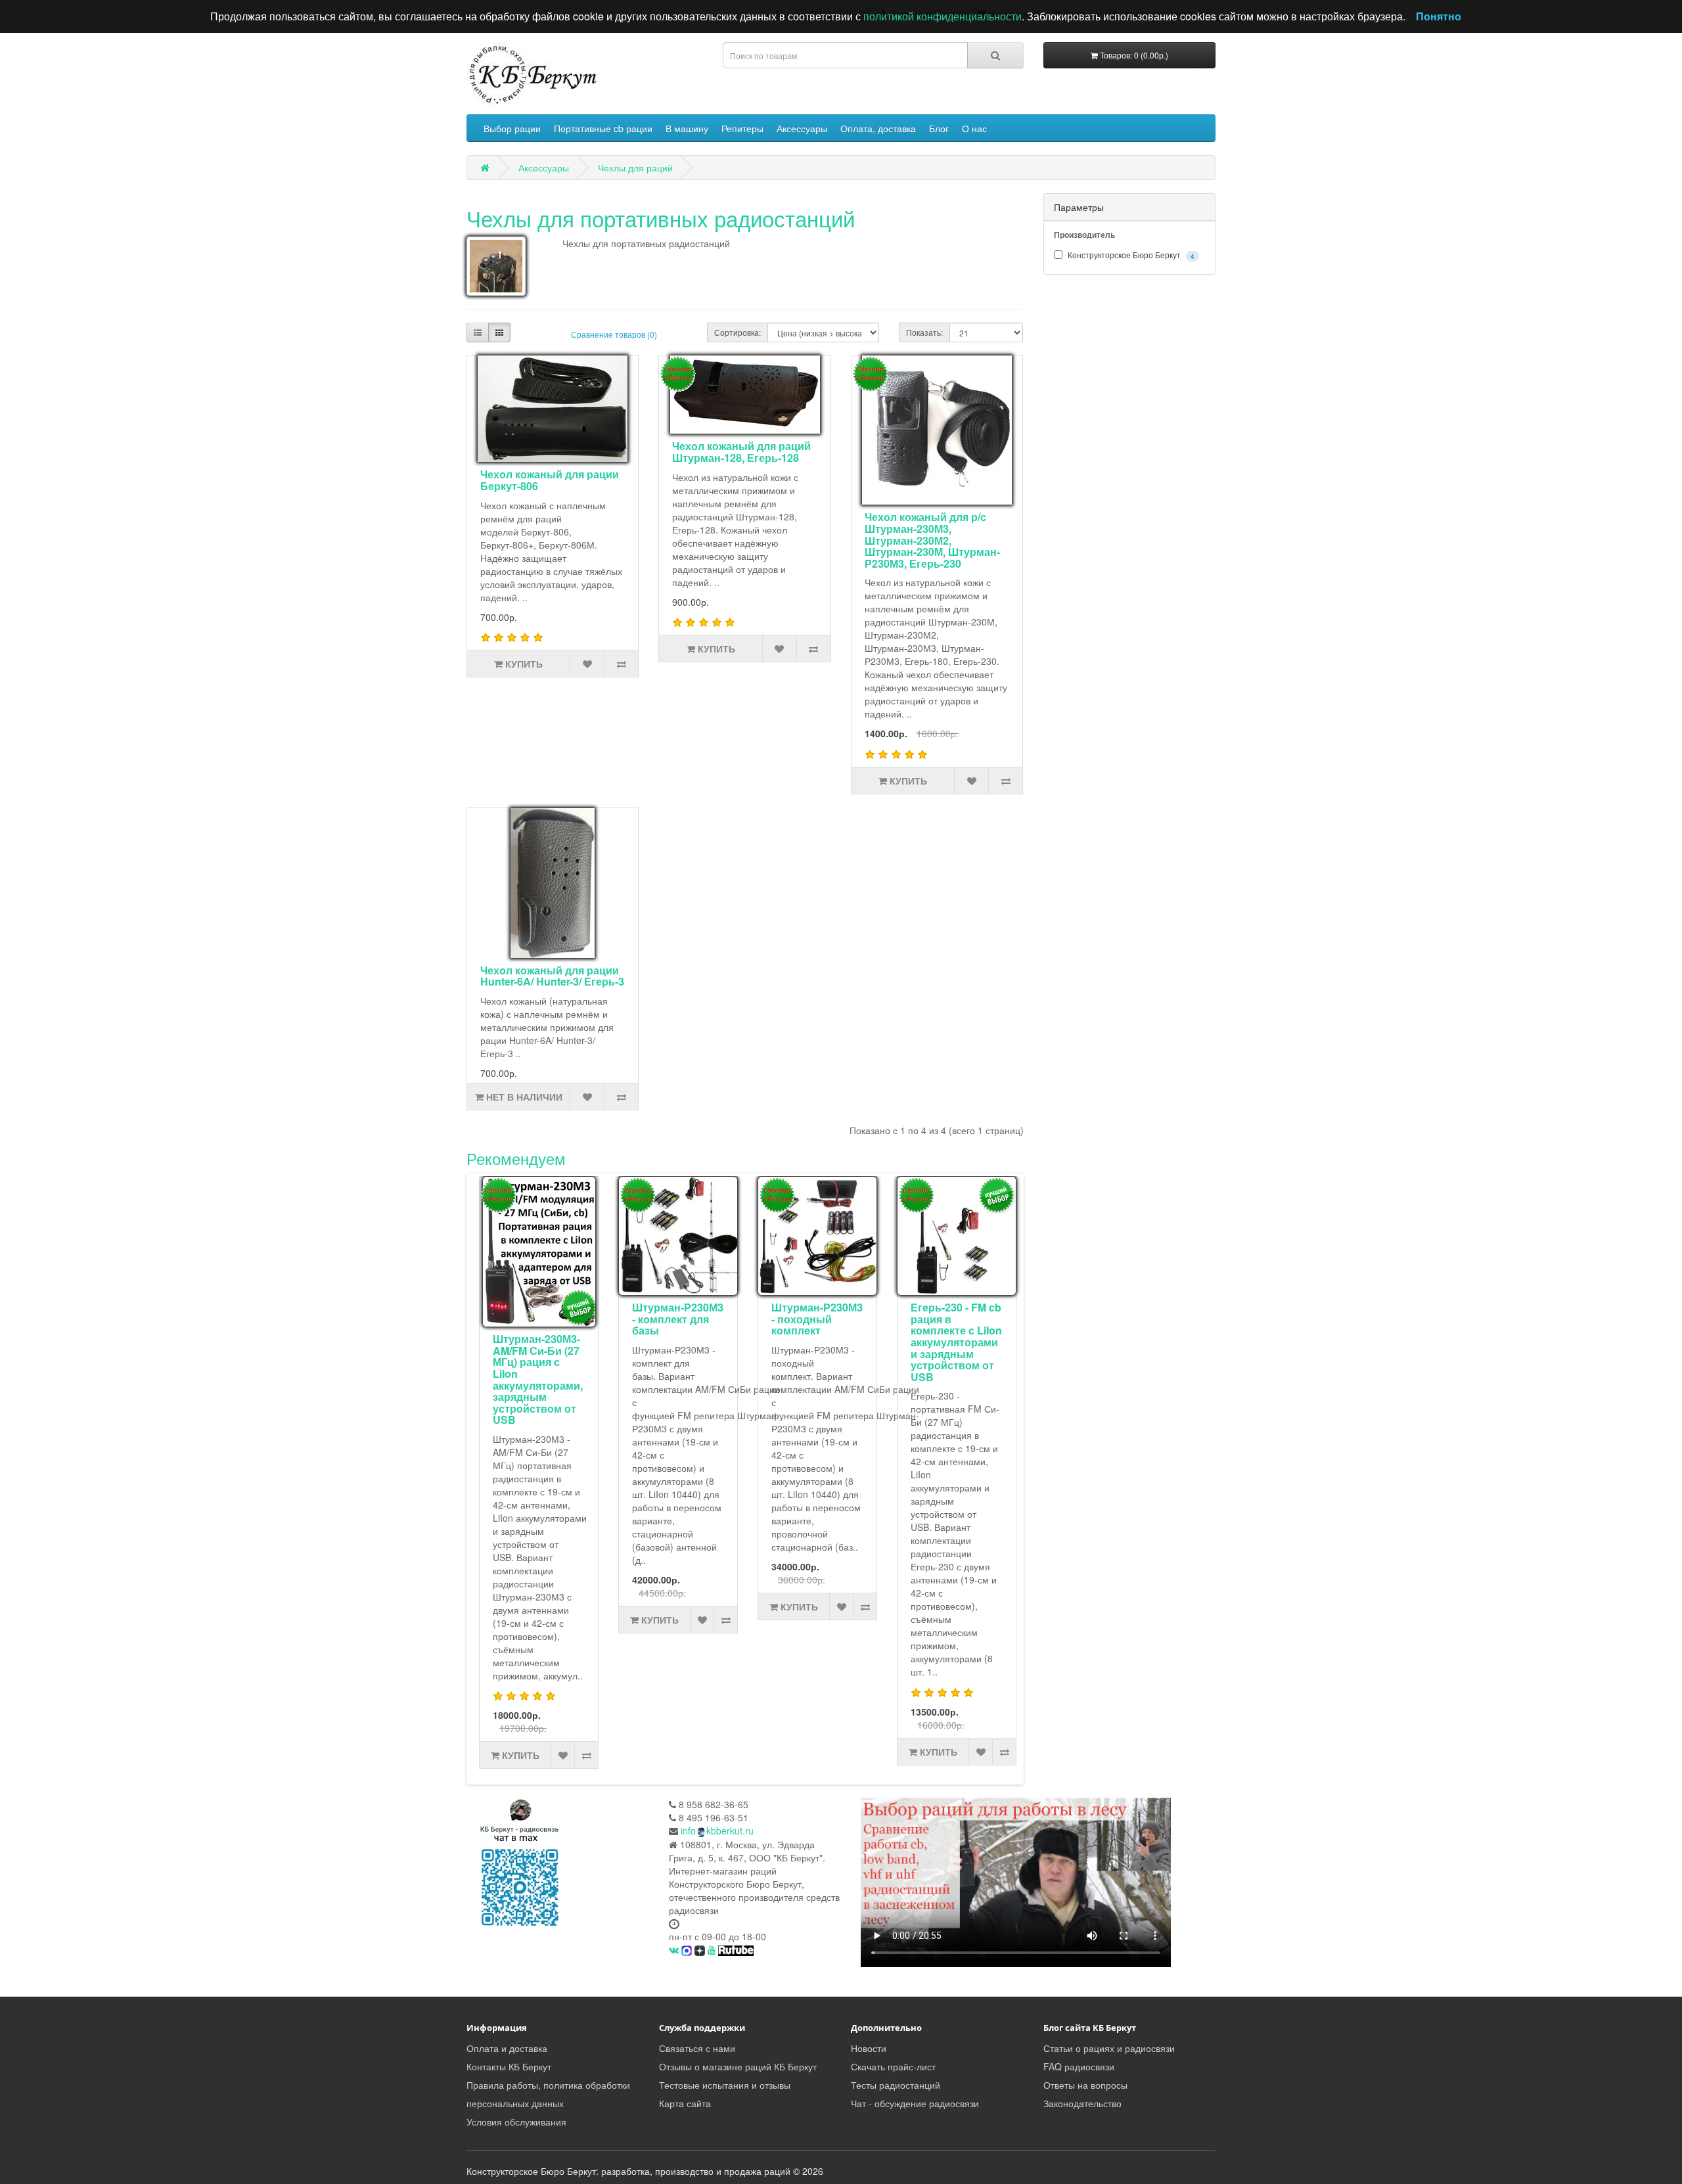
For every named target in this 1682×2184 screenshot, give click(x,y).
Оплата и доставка (507, 2048)
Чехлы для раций (635, 168)
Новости (869, 2048)
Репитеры (742, 128)
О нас (974, 128)
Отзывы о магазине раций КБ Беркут (738, 2066)
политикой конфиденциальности (943, 16)
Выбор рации (512, 128)
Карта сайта (685, 2103)
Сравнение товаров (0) (614, 334)
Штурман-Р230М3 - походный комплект (817, 1319)
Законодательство (1082, 2103)
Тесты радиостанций (896, 2085)
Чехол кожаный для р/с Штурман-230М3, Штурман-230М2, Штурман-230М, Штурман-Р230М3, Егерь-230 (932, 540)
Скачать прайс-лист (893, 2066)
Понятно (1439, 16)
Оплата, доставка (878, 128)
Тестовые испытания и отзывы (725, 2085)
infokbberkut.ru (717, 1831)
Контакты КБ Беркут (509, 2066)
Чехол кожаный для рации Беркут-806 (550, 480)
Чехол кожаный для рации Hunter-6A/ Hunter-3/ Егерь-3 (552, 976)
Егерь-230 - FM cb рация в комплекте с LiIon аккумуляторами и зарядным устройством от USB (956, 1342)
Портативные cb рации (603, 128)
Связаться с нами (697, 2048)
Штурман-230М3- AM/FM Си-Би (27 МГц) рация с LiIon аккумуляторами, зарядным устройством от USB (538, 1379)
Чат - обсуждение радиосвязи (915, 2103)
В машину (687, 128)
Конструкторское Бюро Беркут (1130, 255)
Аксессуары (802, 128)
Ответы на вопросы (1085, 2085)
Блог (939, 128)
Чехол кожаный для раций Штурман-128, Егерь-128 (741, 452)
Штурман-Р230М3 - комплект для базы (678, 1319)
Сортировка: (738, 332)
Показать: (924, 332)
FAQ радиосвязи (1079, 2066)
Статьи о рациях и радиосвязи (1109, 2048)
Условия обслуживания (516, 2122)
